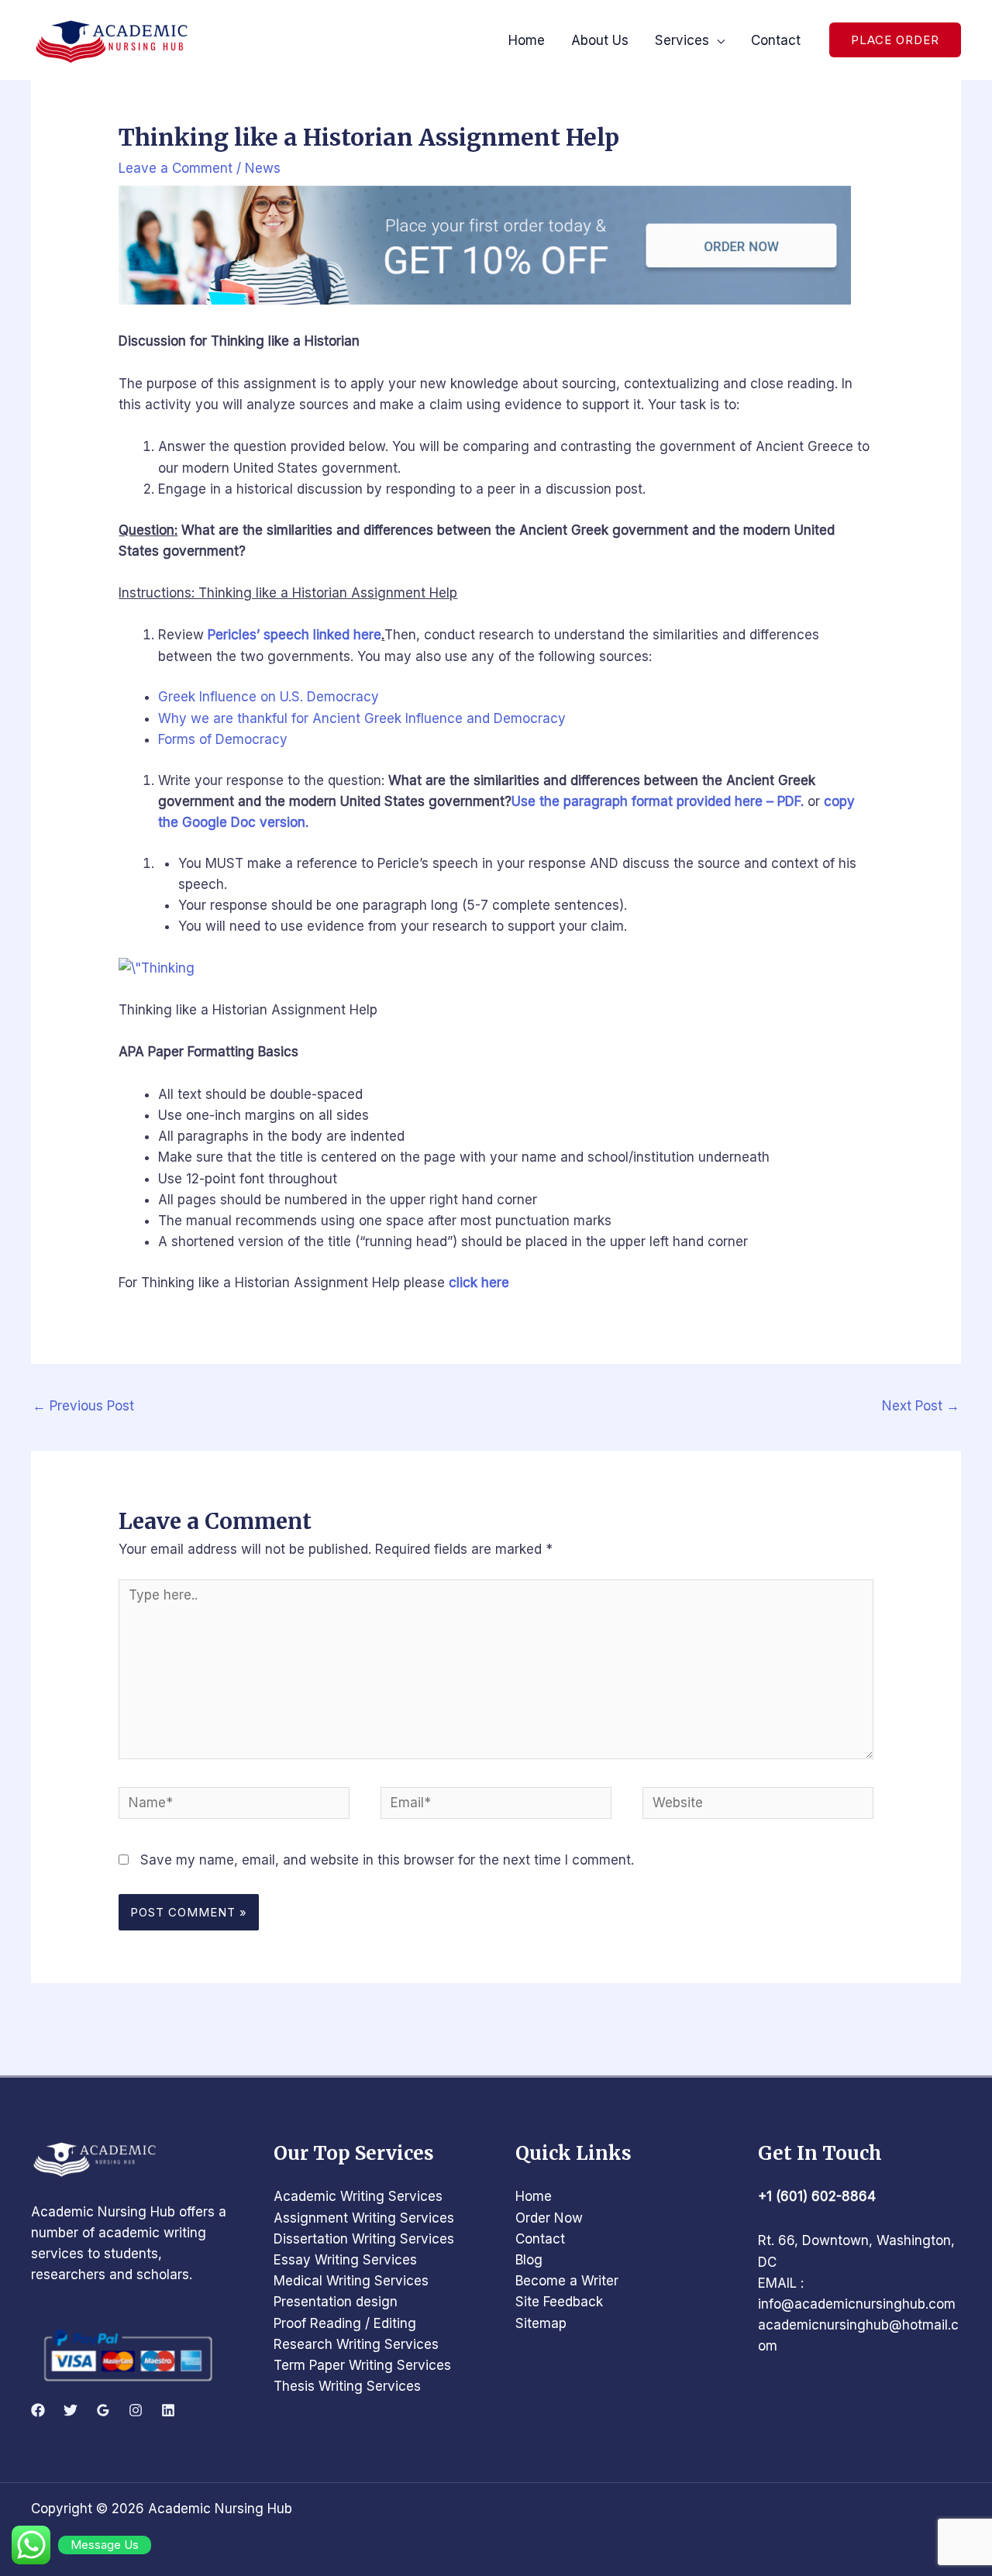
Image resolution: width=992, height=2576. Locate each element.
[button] (895, 40)
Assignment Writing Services (364, 2218)
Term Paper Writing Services (362, 2365)
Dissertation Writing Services (364, 2239)
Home (534, 2196)
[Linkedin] (168, 2410)
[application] (717, 40)
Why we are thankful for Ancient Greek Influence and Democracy (362, 718)
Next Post (921, 1406)
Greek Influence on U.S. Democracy (269, 697)
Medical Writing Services (351, 2281)
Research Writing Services (356, 2344)
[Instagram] (136, 2410)
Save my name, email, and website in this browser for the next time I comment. (387, 1860)
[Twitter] (71, 2410)
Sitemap (541, 2323)
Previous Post (83, 1406)
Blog (529, 2260)
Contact (540, 2239)
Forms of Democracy (223, 739)
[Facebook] (38, 2410)
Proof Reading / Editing (345, 2323)
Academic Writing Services (358, 2196)
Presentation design (336, 2302)
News (263, 168)
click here (479, 1283)
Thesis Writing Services (347, 2386)
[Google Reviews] (103, 2410)
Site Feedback (559, 2302)
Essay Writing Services (345, 2260)
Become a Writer (567, 2281)
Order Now (549, 2218)
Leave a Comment (176, 168)
